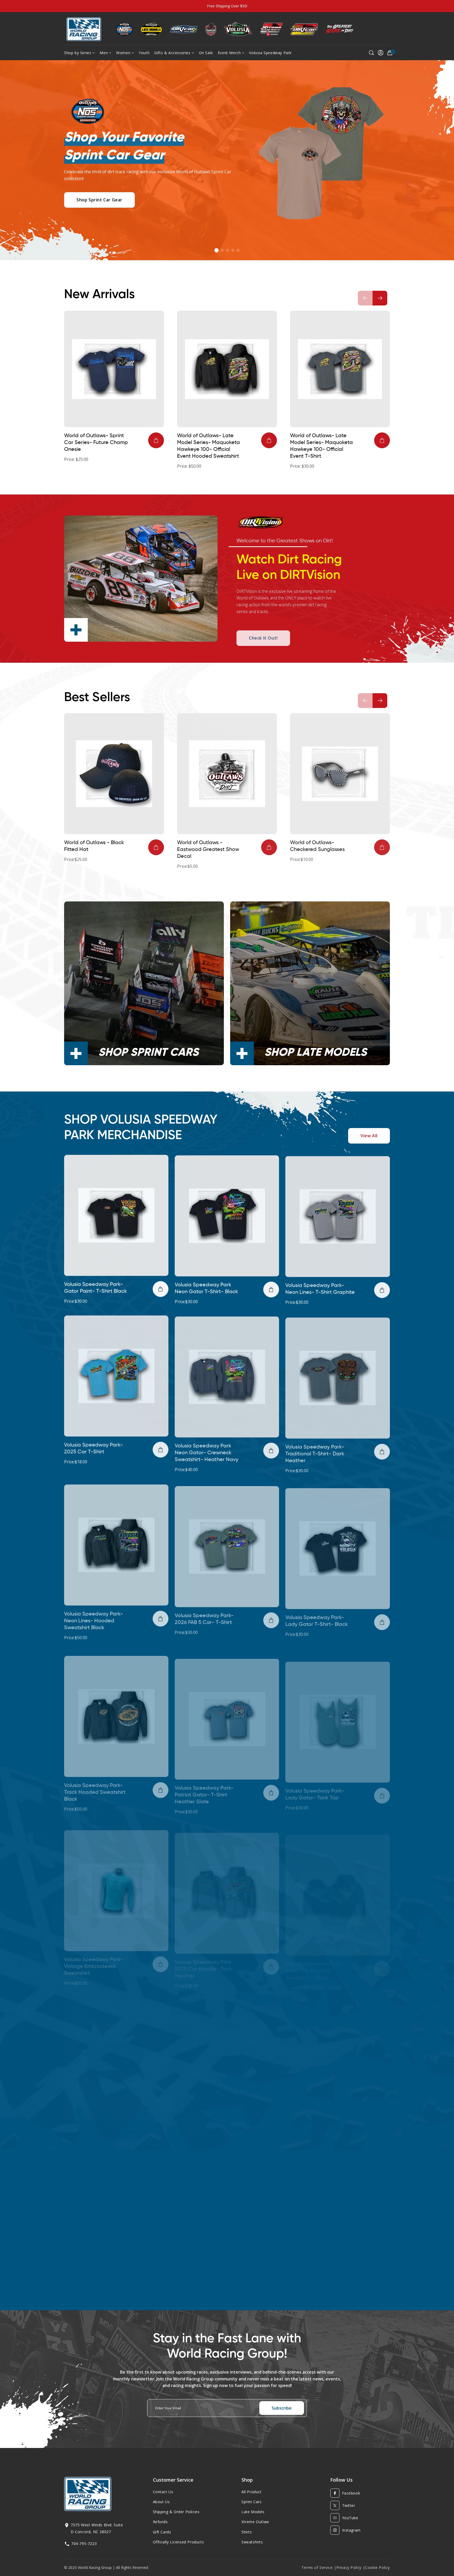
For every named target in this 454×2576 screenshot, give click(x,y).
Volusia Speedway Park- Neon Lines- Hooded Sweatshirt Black (94, 1615)
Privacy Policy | (351, 2567)
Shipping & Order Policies (176, 2512)
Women (123, 53)
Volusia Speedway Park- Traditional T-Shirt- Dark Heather (315, 1449)
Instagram (351, 2530)
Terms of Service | (319, 2567)
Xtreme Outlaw (255, 2522)
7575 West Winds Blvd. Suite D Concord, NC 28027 (97, 2528)
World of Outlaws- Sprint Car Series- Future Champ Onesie (96, 443)
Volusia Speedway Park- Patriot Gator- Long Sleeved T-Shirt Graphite (320, 2112)
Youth (144, 53)
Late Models (253, 2512)
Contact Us (163, 2492)
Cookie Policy (377, 2567)
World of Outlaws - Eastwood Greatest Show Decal (208, 850)
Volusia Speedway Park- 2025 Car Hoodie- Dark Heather (204, 1946)
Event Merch (229, 53)
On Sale (206, 53)
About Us (161, 2502)
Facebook (351, 2493)
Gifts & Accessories (172, 53)
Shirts (247, 2532)
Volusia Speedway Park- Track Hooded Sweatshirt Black (95, 1781)
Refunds (160, 2522)
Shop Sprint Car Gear (99, 200)
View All (369, 1136)
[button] (216, 250)
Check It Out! (263, 634)
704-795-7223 (84, 2544)
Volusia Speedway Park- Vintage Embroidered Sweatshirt (94, 1946)
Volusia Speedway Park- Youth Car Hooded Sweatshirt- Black (315, 1946)
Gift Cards (162, 2532)
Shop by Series (78, 53)
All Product (252, 2492)
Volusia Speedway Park (270, 53)
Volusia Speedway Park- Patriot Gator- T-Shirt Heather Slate (204, 1781)
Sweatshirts (252, 2542)
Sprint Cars (252, 2502)
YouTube (350, 2518)
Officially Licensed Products (179, 2542)
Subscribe (282, 2408)
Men (104, 53)
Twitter (349, 2505)
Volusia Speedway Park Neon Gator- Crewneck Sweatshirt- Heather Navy (207, 1449)
